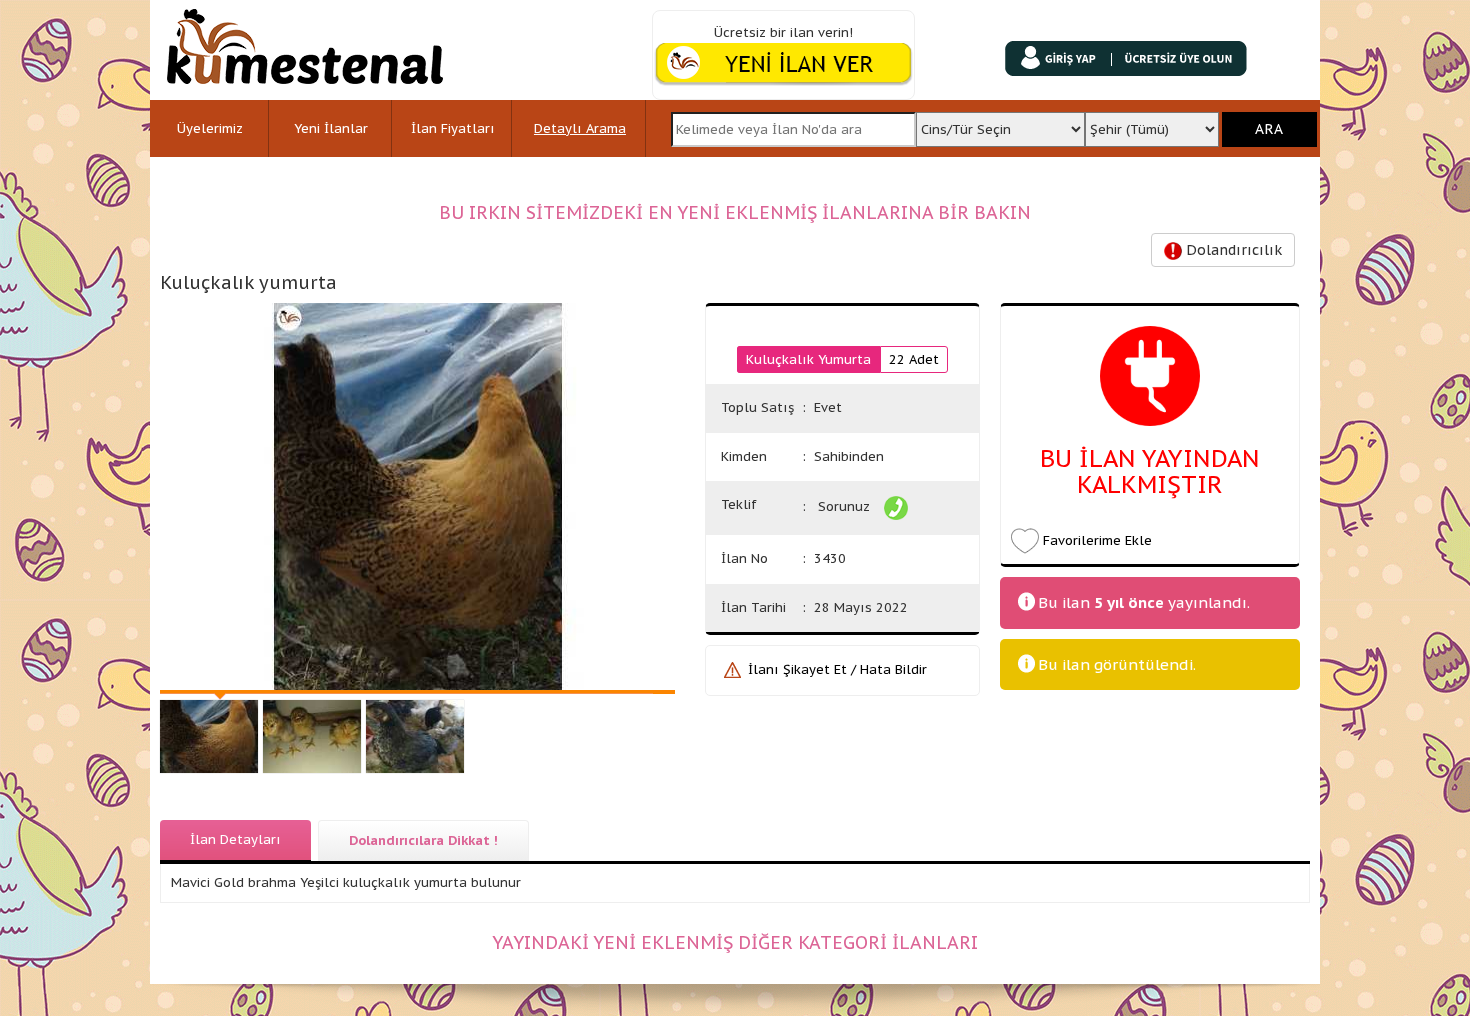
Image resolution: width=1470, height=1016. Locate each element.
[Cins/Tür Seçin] (1000, 123)
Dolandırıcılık (1232, 250)
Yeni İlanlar (331, 128)
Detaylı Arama (580, 128)
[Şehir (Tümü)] (1152, 123)
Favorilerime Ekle (1097, 540)
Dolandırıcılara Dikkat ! (423, 840)
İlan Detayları (235, 839)
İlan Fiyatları (453, 128)
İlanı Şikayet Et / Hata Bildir (837, 669)
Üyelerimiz (210, 128)
